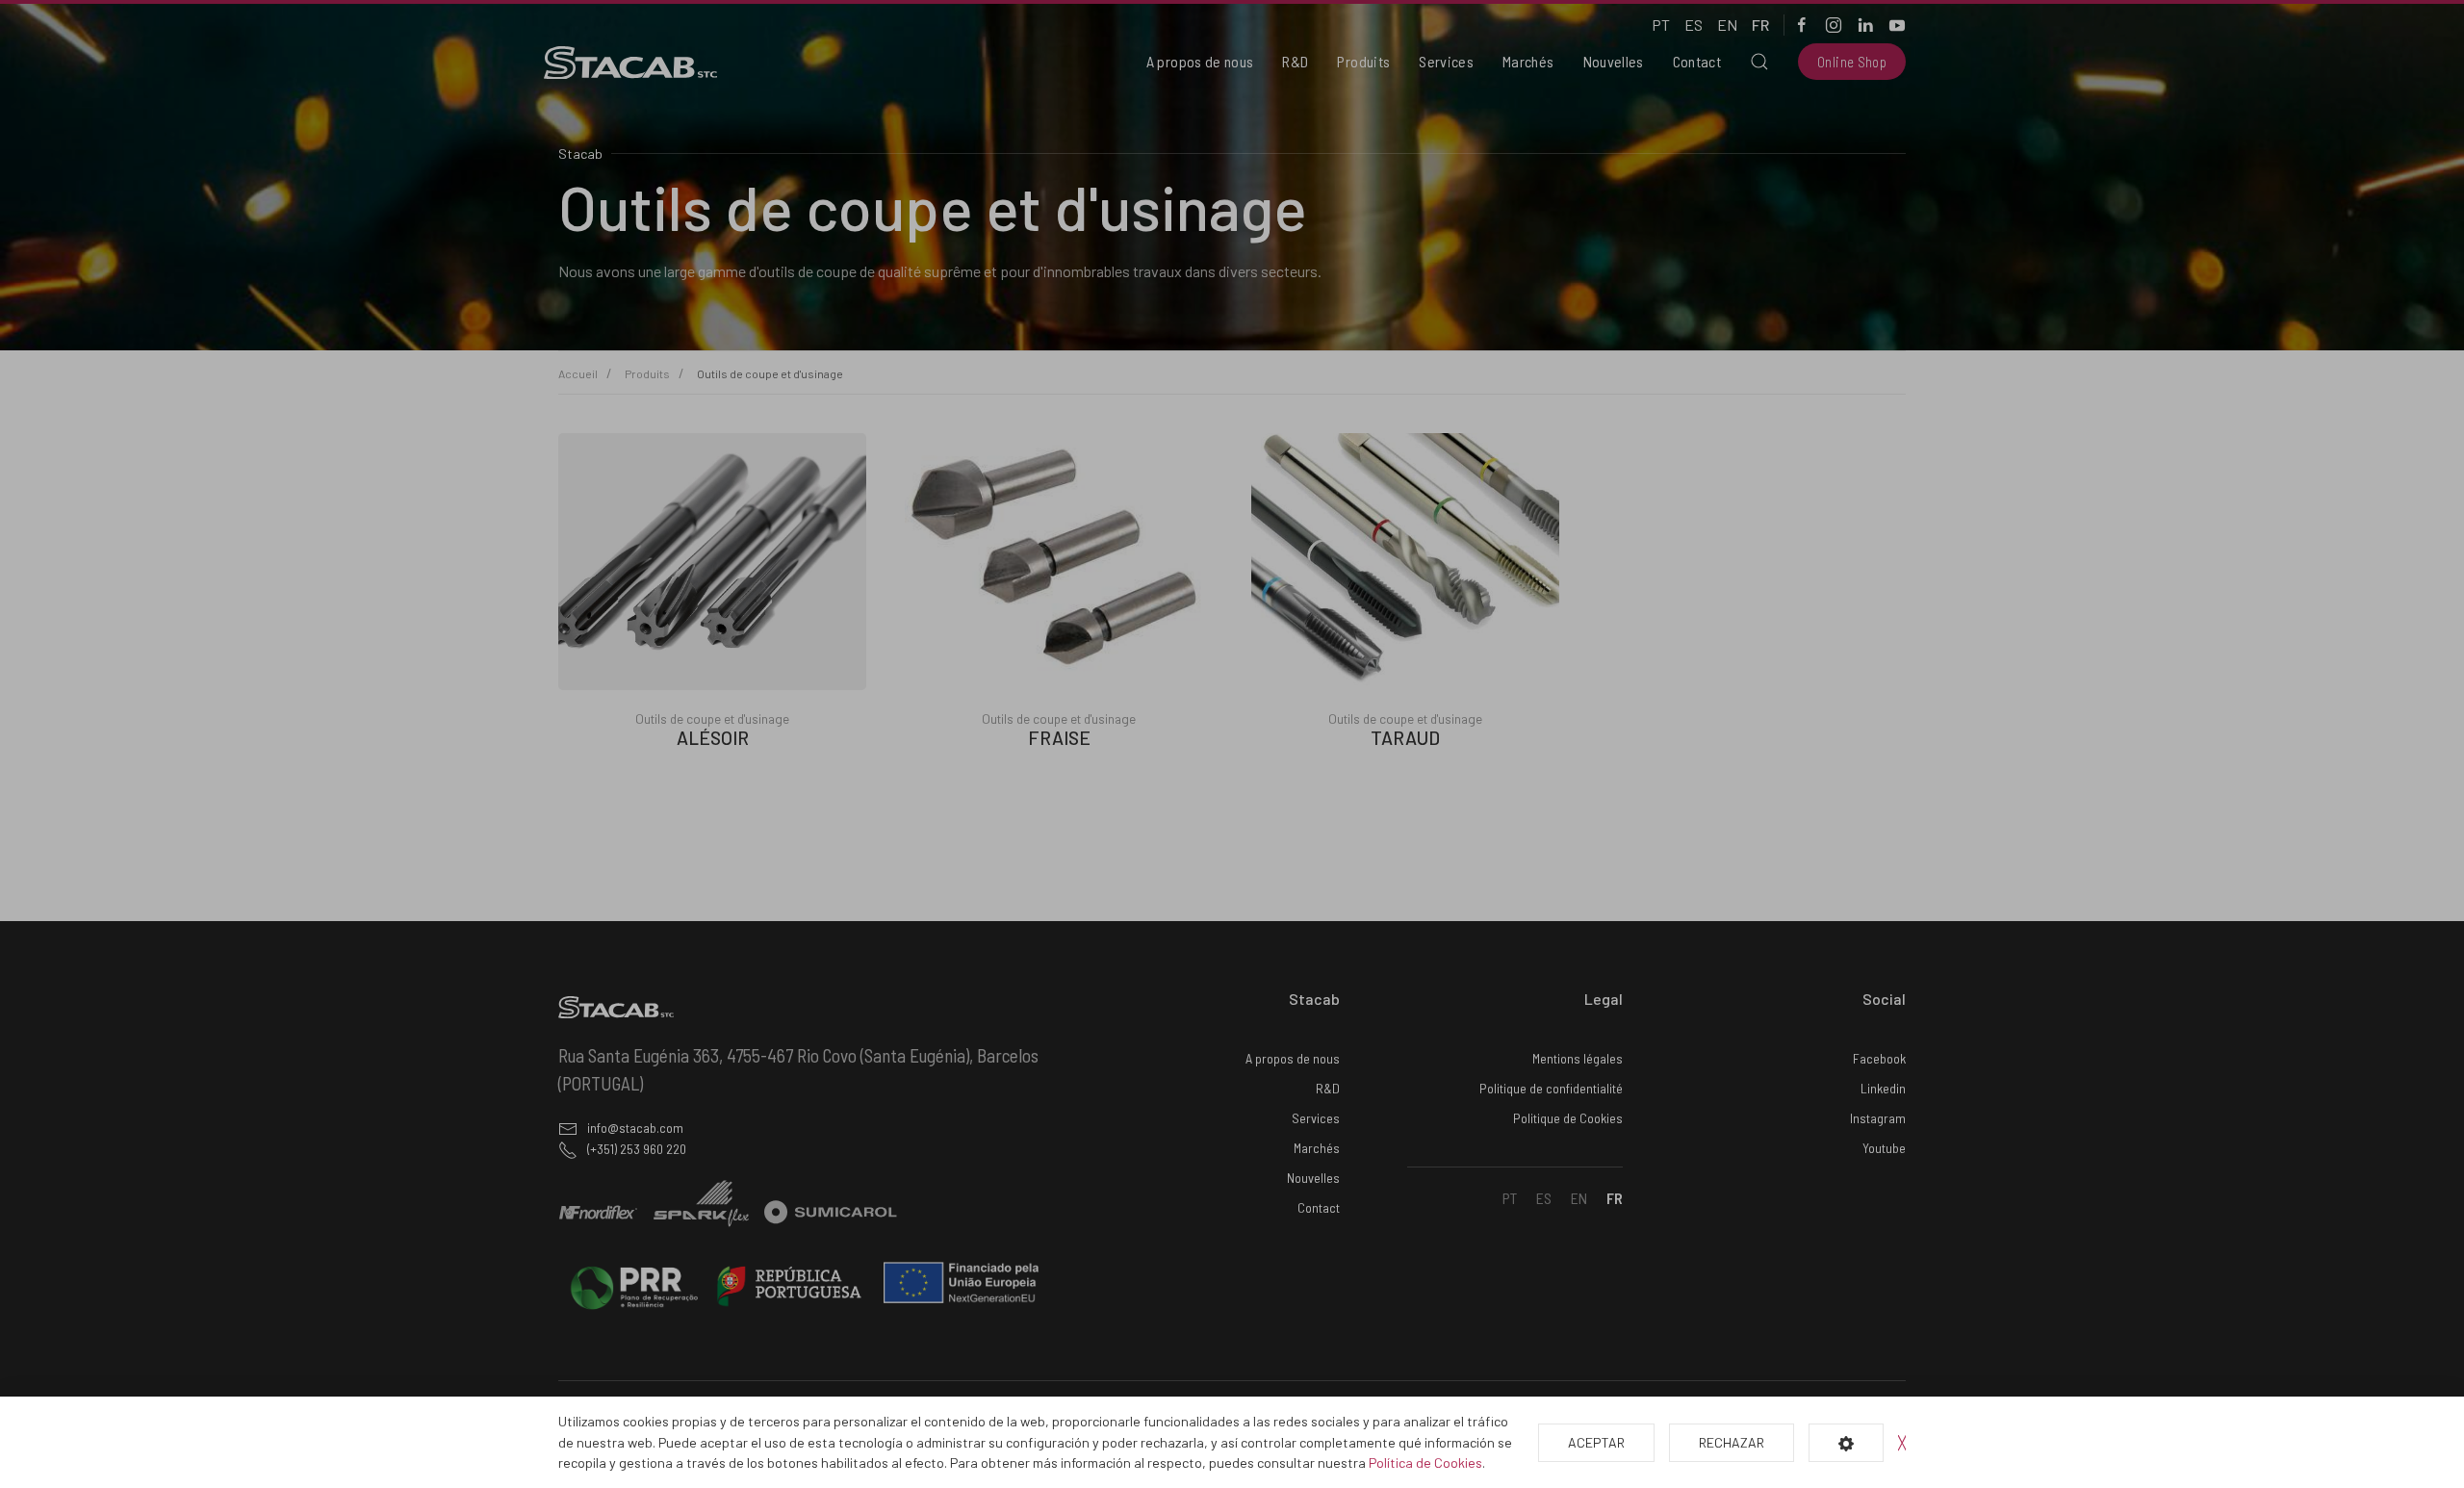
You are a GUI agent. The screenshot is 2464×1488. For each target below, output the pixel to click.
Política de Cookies (1425, 1462)
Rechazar (1732, 1442)
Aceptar (1596, 1442)
